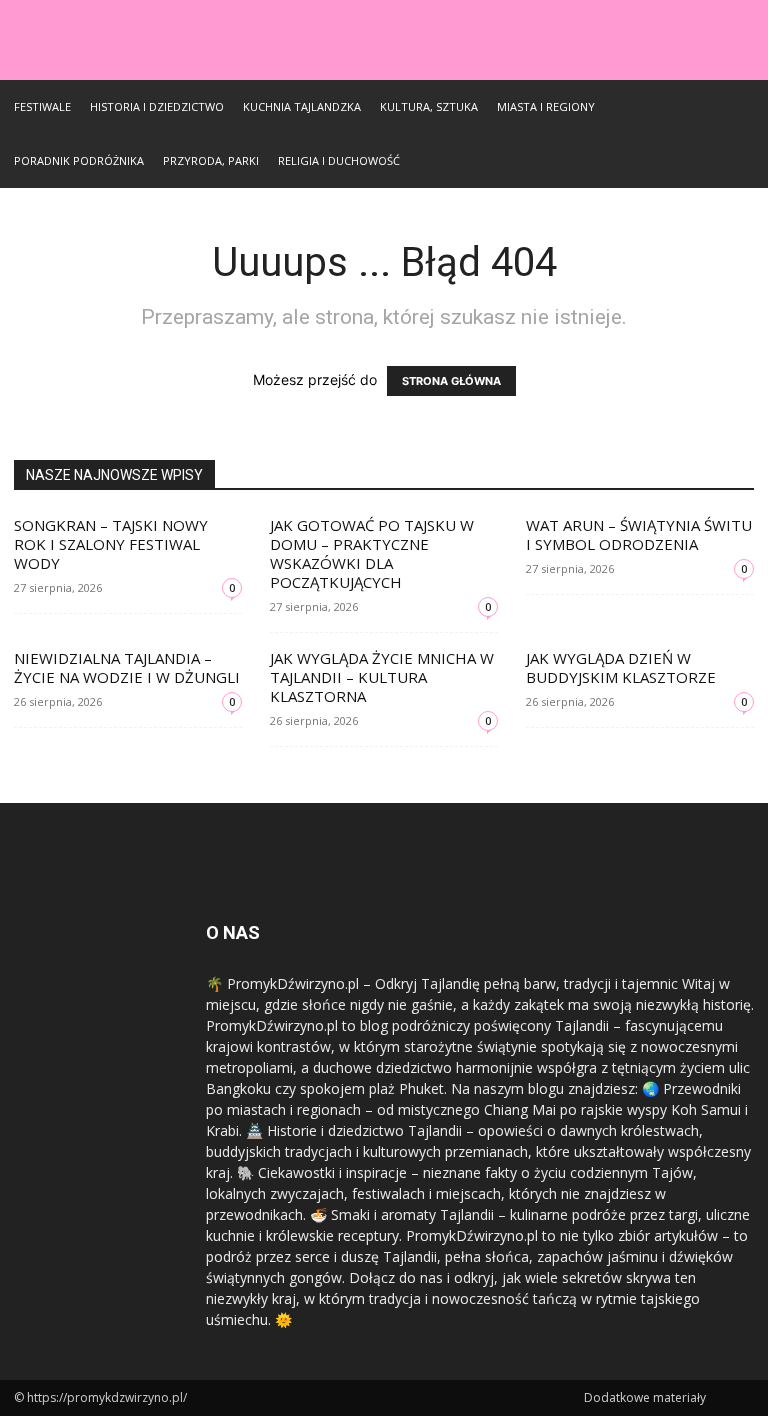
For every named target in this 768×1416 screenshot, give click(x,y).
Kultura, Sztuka (429, 106)
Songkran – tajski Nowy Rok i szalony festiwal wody (111, 544)
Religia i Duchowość (339, 160)
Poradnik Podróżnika (79, 160)
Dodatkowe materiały (645, 1397)
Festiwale (42, 106)
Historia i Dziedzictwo (157, 106)
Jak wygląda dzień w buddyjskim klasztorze (621, 667)
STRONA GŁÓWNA (451, 381)
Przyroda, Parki (211, 160)
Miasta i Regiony (546, 106)
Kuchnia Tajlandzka (302, 106)
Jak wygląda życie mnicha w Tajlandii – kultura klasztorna (382, 677)
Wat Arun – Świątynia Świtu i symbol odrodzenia (639, 534)
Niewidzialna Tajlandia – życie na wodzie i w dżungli (127, 667)
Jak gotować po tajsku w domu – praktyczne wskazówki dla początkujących (372, 553)
